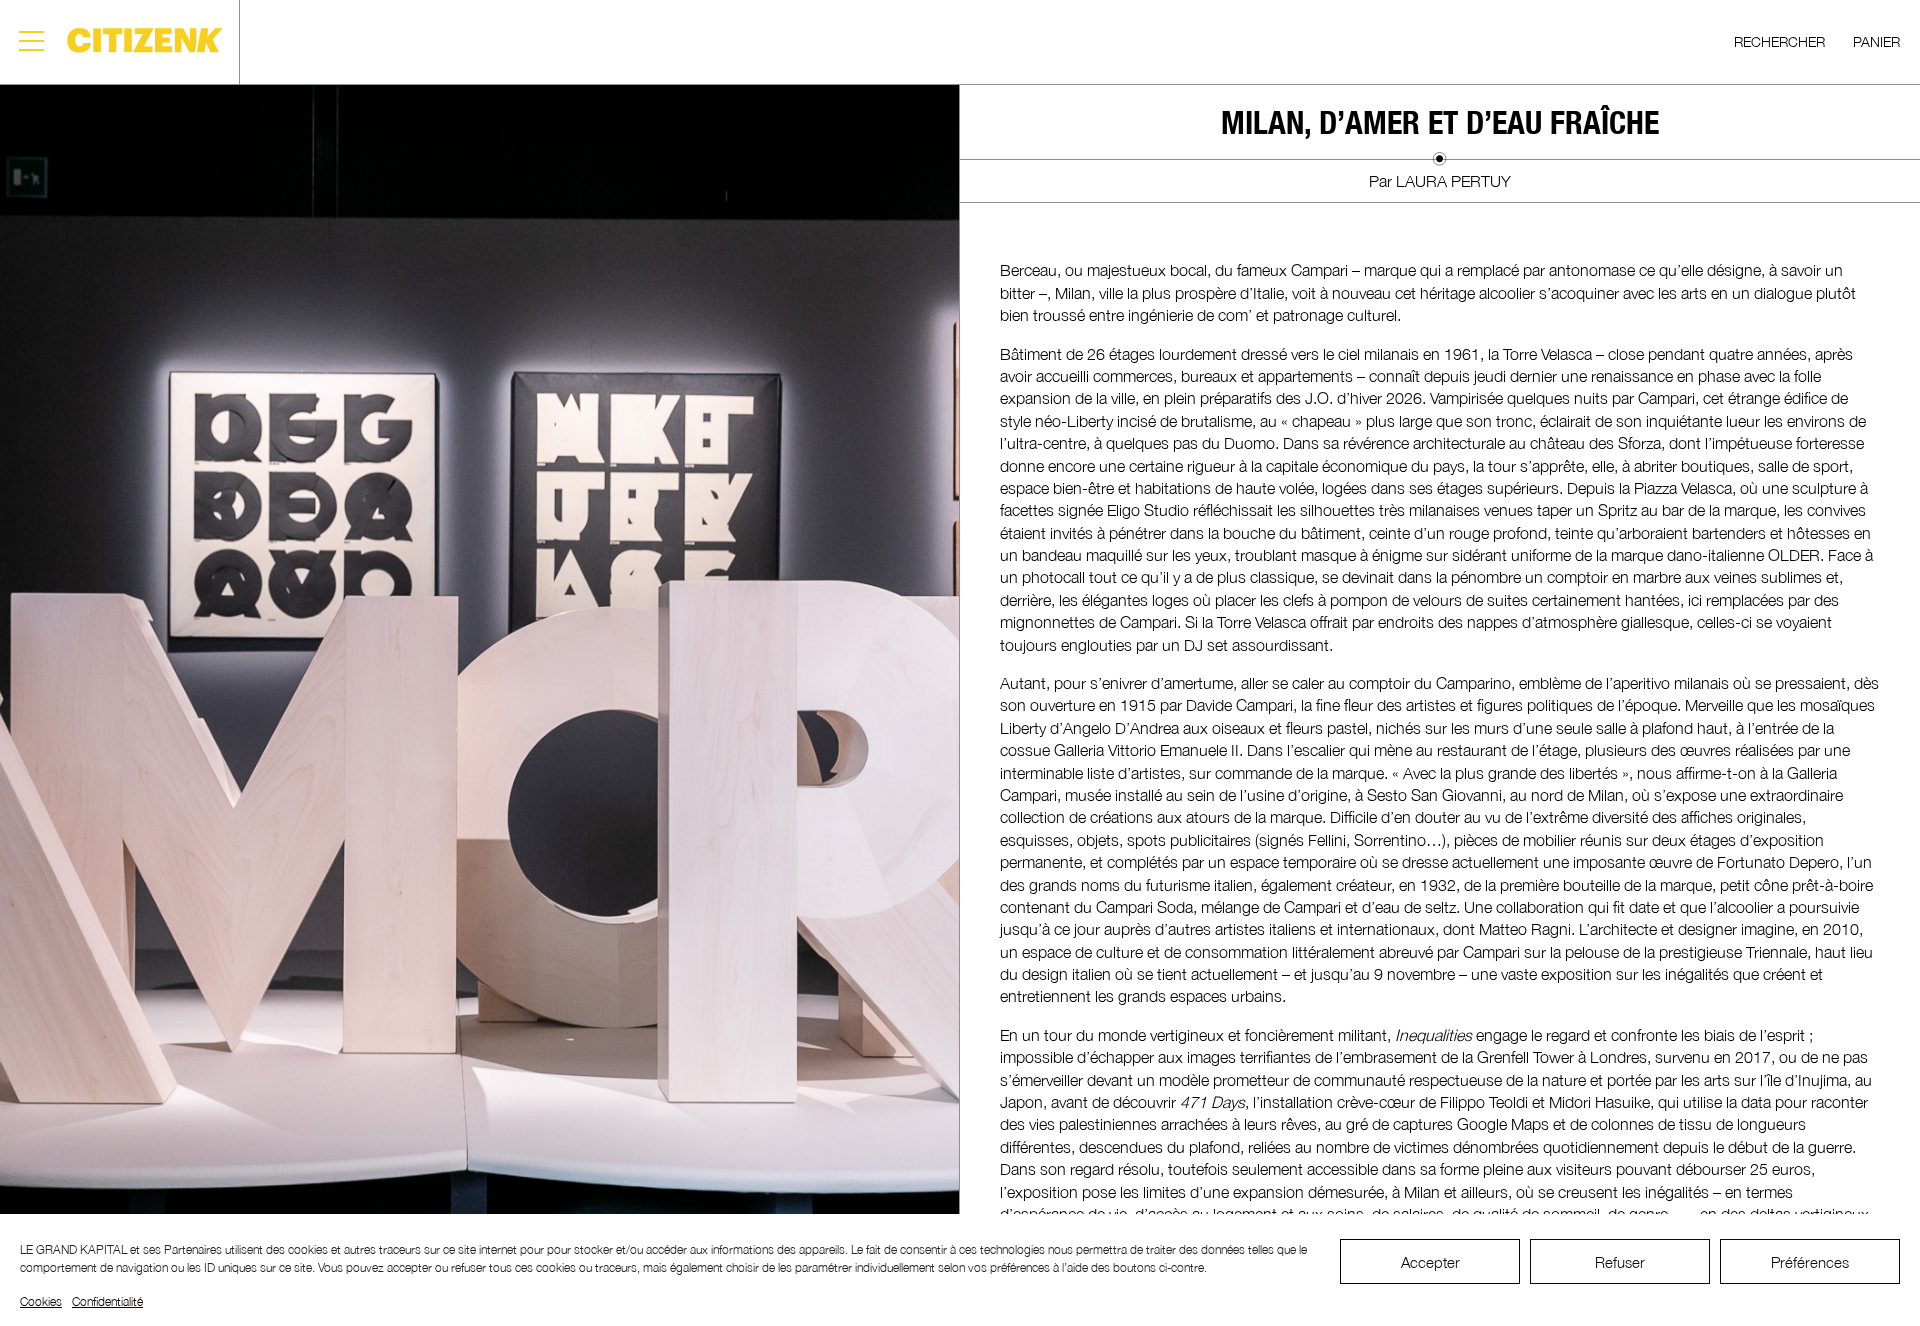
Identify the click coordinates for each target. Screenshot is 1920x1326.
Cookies (41, 1301)
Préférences (1810, 1262)
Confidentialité (107, 1301)
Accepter (1430, 1262)
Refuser (1620, 1262)
